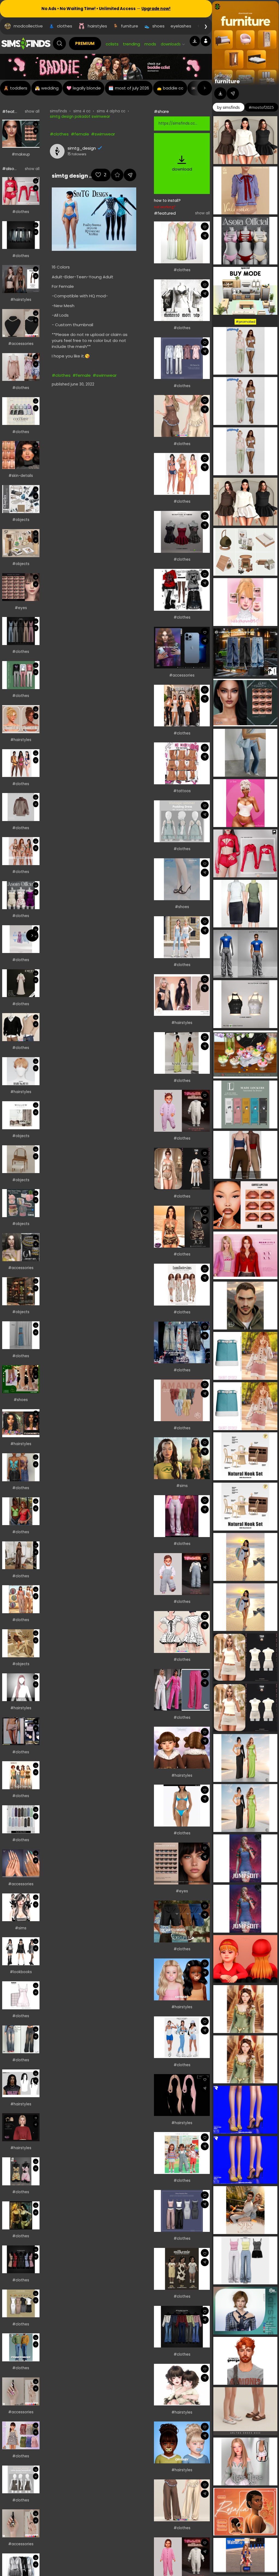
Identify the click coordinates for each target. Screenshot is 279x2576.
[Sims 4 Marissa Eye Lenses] (21, 587)
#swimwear (103, 134)
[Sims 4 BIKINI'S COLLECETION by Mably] (21, 851)
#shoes (21, 1400)
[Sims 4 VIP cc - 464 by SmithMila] (21, 1555)
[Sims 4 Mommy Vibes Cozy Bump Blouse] (21, 1511)
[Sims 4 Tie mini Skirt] (21, 1731)
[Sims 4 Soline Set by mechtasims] (21, 1159)
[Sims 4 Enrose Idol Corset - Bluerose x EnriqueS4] (182, 416)
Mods (150, 44)
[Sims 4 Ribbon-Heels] (182, 879)
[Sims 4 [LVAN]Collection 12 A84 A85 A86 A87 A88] (182, 590)
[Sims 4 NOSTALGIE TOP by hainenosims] (21, 2215)
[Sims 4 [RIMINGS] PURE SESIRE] (21, 2304)
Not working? (165, 207)
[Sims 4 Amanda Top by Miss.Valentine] (182, 1400)
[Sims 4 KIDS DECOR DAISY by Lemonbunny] (21, 1203)
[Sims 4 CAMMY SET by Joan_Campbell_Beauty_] (182, 1227)
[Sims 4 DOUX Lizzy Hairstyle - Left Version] (21, 1687)
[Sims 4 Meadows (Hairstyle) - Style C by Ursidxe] (21, 279)
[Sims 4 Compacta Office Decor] (21, 543)
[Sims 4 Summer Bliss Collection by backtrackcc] (21, 763)
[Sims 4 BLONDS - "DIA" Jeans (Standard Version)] (182, 1343)
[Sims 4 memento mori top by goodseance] (182, 300)
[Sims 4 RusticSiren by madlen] (21, 1775)
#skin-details (21, 476)
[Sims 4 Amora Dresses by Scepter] (182, 532)
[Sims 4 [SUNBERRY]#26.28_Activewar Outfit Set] (182, 937)
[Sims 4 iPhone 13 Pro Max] (182, 648)
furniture (130, 26)
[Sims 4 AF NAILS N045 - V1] (21, 2391)
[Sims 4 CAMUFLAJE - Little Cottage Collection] (21, 1599)
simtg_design (82, 148)
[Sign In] (206, 41)
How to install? (167, 201)
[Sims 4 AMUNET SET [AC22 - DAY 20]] (21, 1247)
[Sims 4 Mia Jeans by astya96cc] (21, 2039)
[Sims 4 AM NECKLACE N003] (21, 323)
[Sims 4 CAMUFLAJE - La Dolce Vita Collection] (182, 706)
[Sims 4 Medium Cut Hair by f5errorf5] (21, 719)
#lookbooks (21, 1972)
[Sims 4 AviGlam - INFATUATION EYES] (182, 1864)
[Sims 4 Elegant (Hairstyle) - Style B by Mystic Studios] (21, 2127)
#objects (21, 520)
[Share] (36, 131)
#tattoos (182, 791)
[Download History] (195, 41)
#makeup (21, 154)
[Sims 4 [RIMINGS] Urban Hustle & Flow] (182, 2211)
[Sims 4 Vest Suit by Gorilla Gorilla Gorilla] (21, 631)
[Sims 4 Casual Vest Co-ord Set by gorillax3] (21, 2259)
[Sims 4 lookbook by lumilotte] (182, 1285)
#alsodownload (18, 169)
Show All (32, 111)
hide (271, 79)
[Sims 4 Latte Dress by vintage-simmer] (21, 2480)
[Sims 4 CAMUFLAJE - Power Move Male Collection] (21, 2347)
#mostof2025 (261, 107)
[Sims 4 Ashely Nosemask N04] (21, 455)
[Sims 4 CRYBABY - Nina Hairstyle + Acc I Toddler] (182, 1979)
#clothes (21, 212)
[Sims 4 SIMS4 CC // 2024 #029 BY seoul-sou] (21, 1335)
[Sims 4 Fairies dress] (21, 367)
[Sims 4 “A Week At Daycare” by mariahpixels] (182, 2153)
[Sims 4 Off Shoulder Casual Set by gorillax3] (182, 2327)
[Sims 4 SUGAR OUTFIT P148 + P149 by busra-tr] (21, 191)
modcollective (28, 26)
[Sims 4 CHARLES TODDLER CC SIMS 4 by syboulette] (21, 499)
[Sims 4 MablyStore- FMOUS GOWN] (182, 1053)
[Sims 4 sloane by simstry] (182, 1458)
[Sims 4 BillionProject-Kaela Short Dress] (21, 2171)
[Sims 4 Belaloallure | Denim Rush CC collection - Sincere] (21, 1467)
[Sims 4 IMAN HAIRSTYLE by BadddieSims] (21, 2083)
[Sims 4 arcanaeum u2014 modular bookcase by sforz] (21, 1291)
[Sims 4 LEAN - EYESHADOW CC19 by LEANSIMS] (21, 134)
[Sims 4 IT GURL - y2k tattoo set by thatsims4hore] (182, 763)
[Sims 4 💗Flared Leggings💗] (182, 1516)
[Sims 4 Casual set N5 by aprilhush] (21, 807)
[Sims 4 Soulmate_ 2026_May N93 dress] (21, 1995)
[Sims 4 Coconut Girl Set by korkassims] (182, 474)
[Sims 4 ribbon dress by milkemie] (182, 2269)
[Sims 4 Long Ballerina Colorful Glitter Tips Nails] (21, 1863)
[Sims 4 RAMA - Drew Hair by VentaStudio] (182, 995)
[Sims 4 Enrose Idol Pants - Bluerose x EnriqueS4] (182, 2500)
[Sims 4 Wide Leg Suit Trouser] (182, 1690)
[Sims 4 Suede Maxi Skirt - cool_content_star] (21, 1819)
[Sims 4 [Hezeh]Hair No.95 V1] (21, 1071)
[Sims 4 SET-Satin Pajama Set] (182, 1169)
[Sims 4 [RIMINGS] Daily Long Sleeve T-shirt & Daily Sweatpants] (21, 675)
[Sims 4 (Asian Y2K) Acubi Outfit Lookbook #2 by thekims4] (21, 1951)
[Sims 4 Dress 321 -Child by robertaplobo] (21, 2435)
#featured (165, 213)
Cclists (112, 44)
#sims (21, 1928)
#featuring (13, 111)
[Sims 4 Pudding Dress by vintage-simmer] (182, 821)
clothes (65, 26)
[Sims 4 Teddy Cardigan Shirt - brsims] (21, 1027)
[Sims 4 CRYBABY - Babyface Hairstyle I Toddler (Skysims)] (182, 2442)
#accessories (21, 344)
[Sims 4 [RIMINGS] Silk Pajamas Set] (182, 358)
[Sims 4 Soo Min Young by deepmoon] (21, 1907)
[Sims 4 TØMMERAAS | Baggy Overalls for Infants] (182, 1574)
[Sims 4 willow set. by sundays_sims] (21, 1115)
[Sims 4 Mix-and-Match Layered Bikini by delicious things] (182, 1806)
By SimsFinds (228, 107)
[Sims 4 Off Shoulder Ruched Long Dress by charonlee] (182, 242)
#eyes (21, 608)
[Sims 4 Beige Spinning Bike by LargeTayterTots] (21, 1643)
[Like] (36, 124)
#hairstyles (21, 300)
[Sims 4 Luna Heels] (21, 1379)
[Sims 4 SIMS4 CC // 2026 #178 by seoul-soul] (21, 939)
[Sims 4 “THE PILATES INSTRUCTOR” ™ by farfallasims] (182, 2037)
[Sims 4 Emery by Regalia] (21, 983)
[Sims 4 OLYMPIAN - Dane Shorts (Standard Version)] (182, 1921)
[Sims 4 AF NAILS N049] (21, 2523)
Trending (131, 44)
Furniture (227, 81)
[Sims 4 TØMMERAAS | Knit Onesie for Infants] (182, 1111)
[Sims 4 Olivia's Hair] (182, 1748)
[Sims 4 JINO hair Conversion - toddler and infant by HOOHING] (182, 2385)
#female (80, 134)
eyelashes (181, 26)
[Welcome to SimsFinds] (26, 44)
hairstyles (97, 26)
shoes (158, 26)
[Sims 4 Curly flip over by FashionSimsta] (21, 1423)
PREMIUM (85, 43)
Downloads (171, 44)
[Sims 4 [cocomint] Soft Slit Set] (21, 411)
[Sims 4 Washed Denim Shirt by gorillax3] (21, 235)
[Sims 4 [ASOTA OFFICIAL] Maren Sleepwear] (21, 895)
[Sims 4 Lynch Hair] (182, 2095)
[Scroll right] (205, 88)
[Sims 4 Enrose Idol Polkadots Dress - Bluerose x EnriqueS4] (182, 1632)
